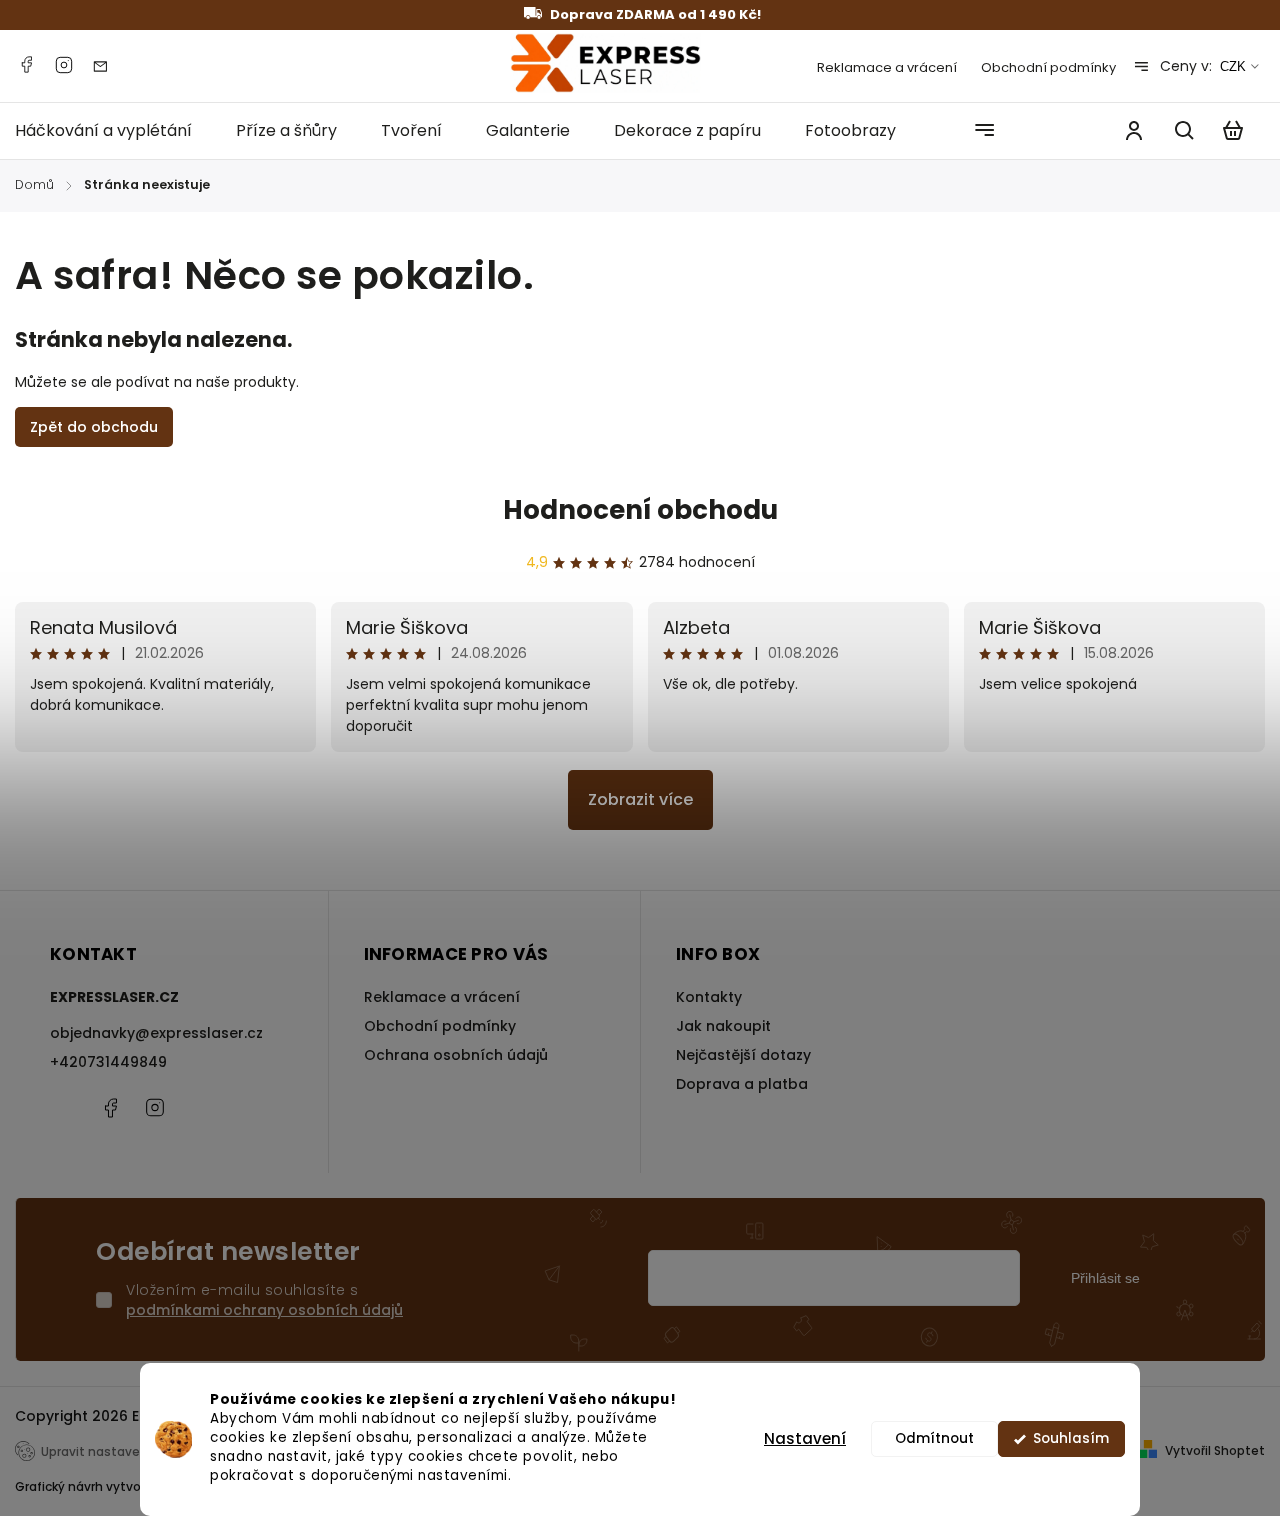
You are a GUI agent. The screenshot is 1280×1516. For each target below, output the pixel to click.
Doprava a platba (742, 1084)
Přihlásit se (1105, 1278)
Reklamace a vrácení (887, 67)
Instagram (64, 65)
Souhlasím (1071, 1438)
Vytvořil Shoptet (1215, 1450)
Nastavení (805, 1438)
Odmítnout (934, 1438)
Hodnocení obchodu (640, 510)
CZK (1233, 66)
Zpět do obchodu (94, 427)
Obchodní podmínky (1048, 67)
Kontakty (709, 997)
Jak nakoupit (723, 1026)
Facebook (26, 65)
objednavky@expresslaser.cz (156, 1033)
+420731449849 (108, 1062)
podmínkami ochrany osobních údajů (264, 1310)
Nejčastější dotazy (743, 1055)
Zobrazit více (640, 799)
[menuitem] (114, 131)
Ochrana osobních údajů (456, 1055)
